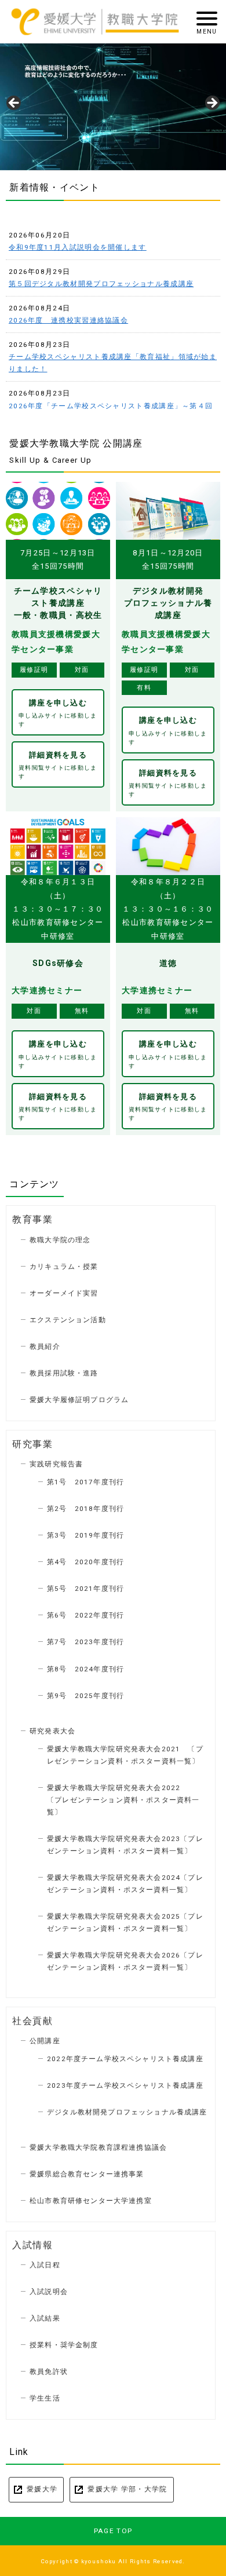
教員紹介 (45, 1346)
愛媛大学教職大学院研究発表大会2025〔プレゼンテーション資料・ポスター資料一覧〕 (125, 1922)
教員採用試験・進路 (64, 1373)
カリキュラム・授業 (64, 1267)
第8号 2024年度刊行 (85, 1669)
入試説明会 (49, 2292)
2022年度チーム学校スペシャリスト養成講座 (125, 2059)
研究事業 (32, 1444)
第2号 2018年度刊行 (85, 1509)
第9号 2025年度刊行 (85, 1696)
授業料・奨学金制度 (64, 2345)
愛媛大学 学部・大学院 (127, 2489)
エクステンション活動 (68, 1320)
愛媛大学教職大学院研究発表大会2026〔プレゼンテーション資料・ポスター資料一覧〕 (125, 1961)
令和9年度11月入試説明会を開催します (78, 247)
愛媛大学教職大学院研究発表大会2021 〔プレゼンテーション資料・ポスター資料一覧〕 (125, 1755)
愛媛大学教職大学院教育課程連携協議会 (98, 2147)
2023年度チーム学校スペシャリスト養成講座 (125, 2085)
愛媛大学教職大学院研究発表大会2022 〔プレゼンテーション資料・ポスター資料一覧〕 (130, 1800)
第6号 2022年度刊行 (85, 1615)
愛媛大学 (42, 2489)
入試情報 (32, 2245)
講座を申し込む (58, 713)
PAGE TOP (113, 2531)
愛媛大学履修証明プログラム (79, 1400)
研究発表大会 (52, 1731)
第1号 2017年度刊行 (85, 1482)
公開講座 (45, 2041)
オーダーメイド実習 (64, 1293)
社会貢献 (32, 2021)
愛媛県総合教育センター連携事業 (87, 2174)
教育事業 (32, 1220)
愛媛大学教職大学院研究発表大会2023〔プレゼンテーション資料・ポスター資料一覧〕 (125, 1845)
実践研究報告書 (56, 1464)
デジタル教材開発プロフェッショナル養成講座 (127, 2112)
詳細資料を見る (58, 765)
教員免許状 (49, 2372)
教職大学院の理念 (60, 1240)
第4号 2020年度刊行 (85, 1562)
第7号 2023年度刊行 (85, 1642)
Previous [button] (14, 104)
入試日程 (45, 2265)
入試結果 (45, 2318)
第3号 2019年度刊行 (85, 1535)
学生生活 (45, 2398)
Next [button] (212, 104)
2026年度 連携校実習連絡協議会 (68, 320)
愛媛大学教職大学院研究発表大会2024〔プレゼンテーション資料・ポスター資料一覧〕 (125, 1884)
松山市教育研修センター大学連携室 (91, 2201)
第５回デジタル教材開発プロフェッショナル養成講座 (101, 284)
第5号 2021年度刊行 (85, 1589)
